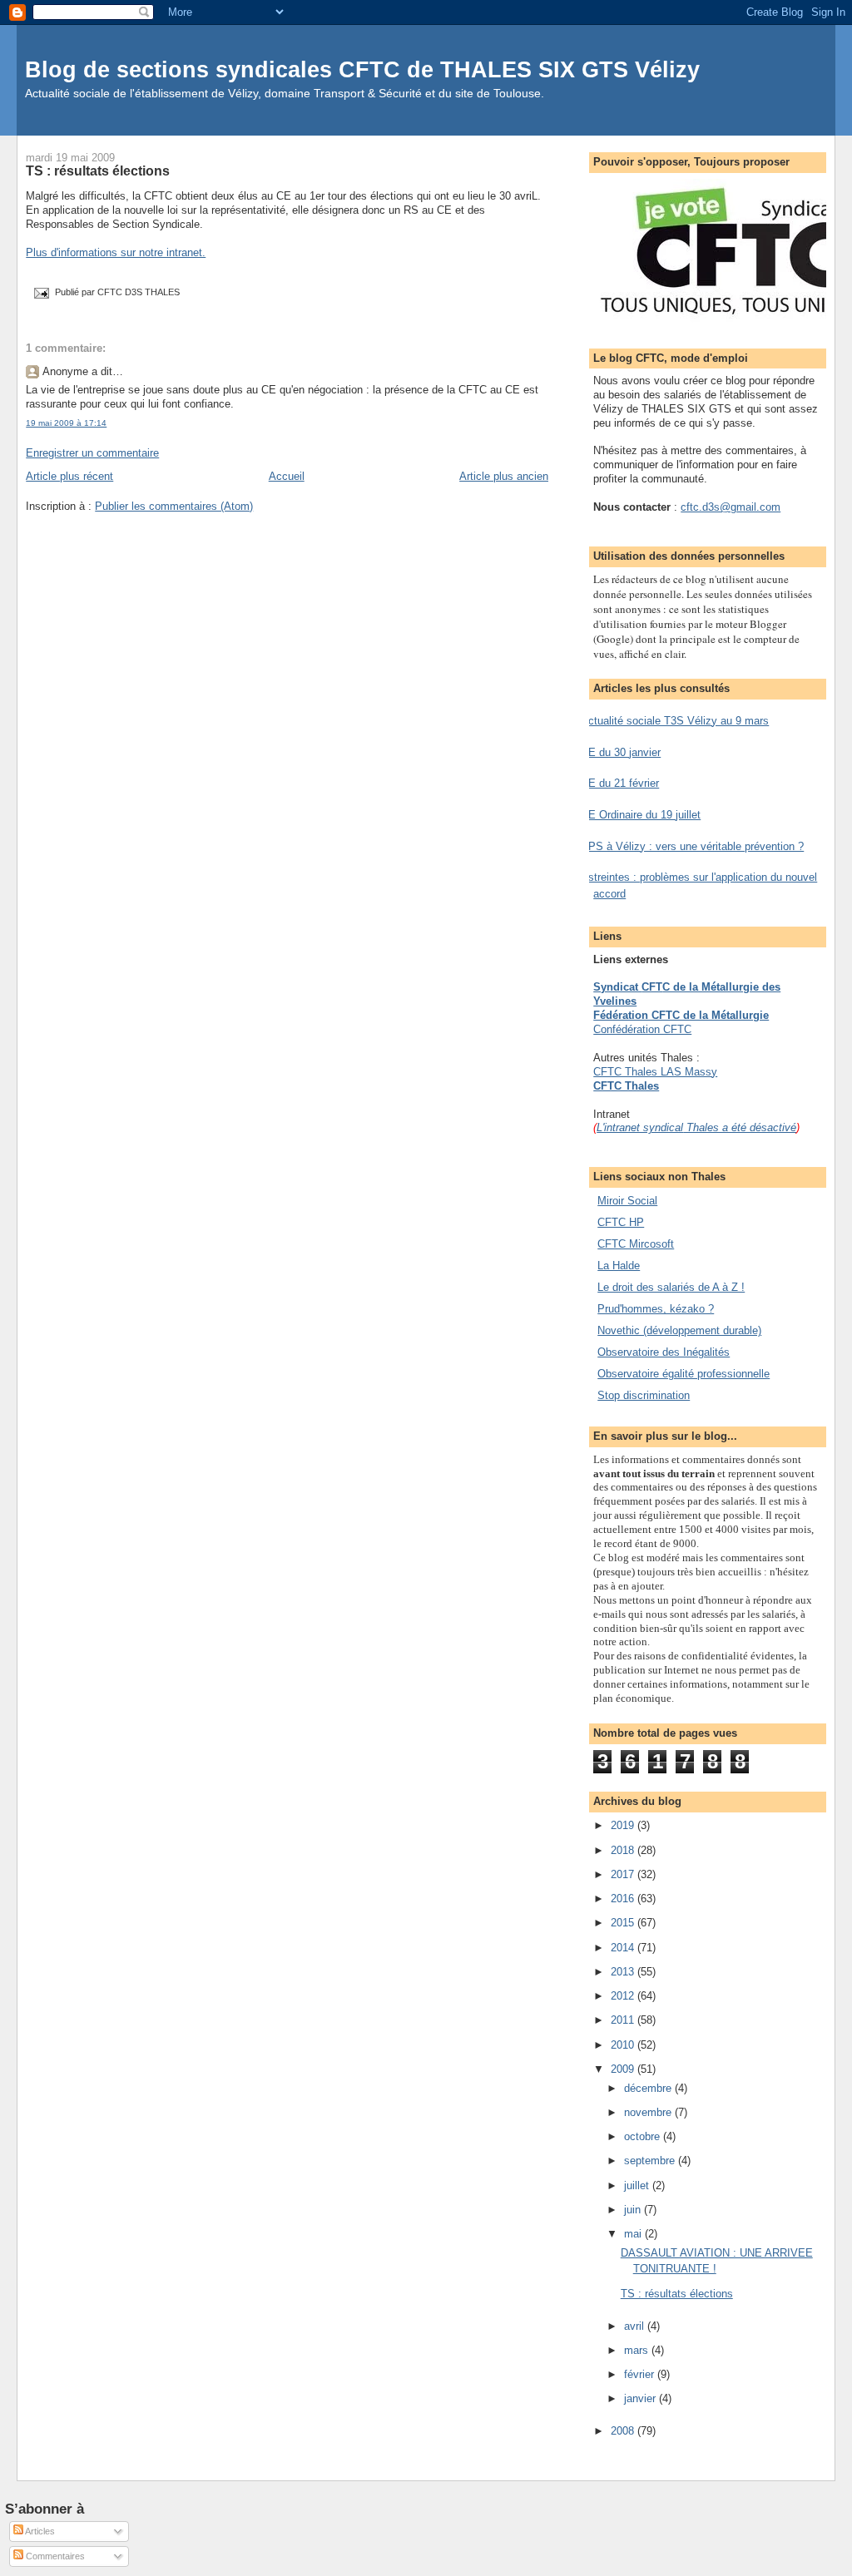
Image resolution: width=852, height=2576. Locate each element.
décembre (649, 2088)
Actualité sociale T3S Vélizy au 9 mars (675, 721)
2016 (624, 1899)
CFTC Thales (626, 1086)
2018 (624, 1850)
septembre (651, 2161)
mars (638, 2350)
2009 (624, 2069)
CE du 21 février (620, 783)
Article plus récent (69, 476)
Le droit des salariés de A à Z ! (671, 1287)
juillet (638, 2185)
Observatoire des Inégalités (664, 1352)
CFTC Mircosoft (636, 1244)
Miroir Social (627, 1201)
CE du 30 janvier (621, 752)
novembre (649, 2112)
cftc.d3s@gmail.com (731, 507)
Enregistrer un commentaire (92, 453)
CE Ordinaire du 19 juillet (641, 815)
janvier (641, 2398)
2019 (624, 1825)
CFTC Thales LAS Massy (655, 1072)
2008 (624, 2431)
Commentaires (54, 2556)
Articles (39, 2531)
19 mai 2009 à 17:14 (66, 423)
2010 (624, 2045)
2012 (624, 1996)
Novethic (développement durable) (679, 1330)
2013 (624, 1972)
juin (634, 2210)
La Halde (619, 1266)
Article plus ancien (504, 476)
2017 (624, 1874)
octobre (644, 2136)
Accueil (287, 476)
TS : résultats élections (98, 171)
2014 (624, 1948)
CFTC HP (621, 1222)
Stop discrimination (644, 1395)
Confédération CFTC (642, 1029)
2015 (624, 1923)
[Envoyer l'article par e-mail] (40, 293)
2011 (624, 2020)
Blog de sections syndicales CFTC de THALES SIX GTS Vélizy (362, 69)
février (641, 2374)
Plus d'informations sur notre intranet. (116, 252)
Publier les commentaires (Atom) (174, 506)
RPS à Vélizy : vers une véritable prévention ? (692, 846)
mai (634, 2234)
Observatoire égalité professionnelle (684, 1374)
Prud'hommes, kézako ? (656, 1309)
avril (636, 2326)
